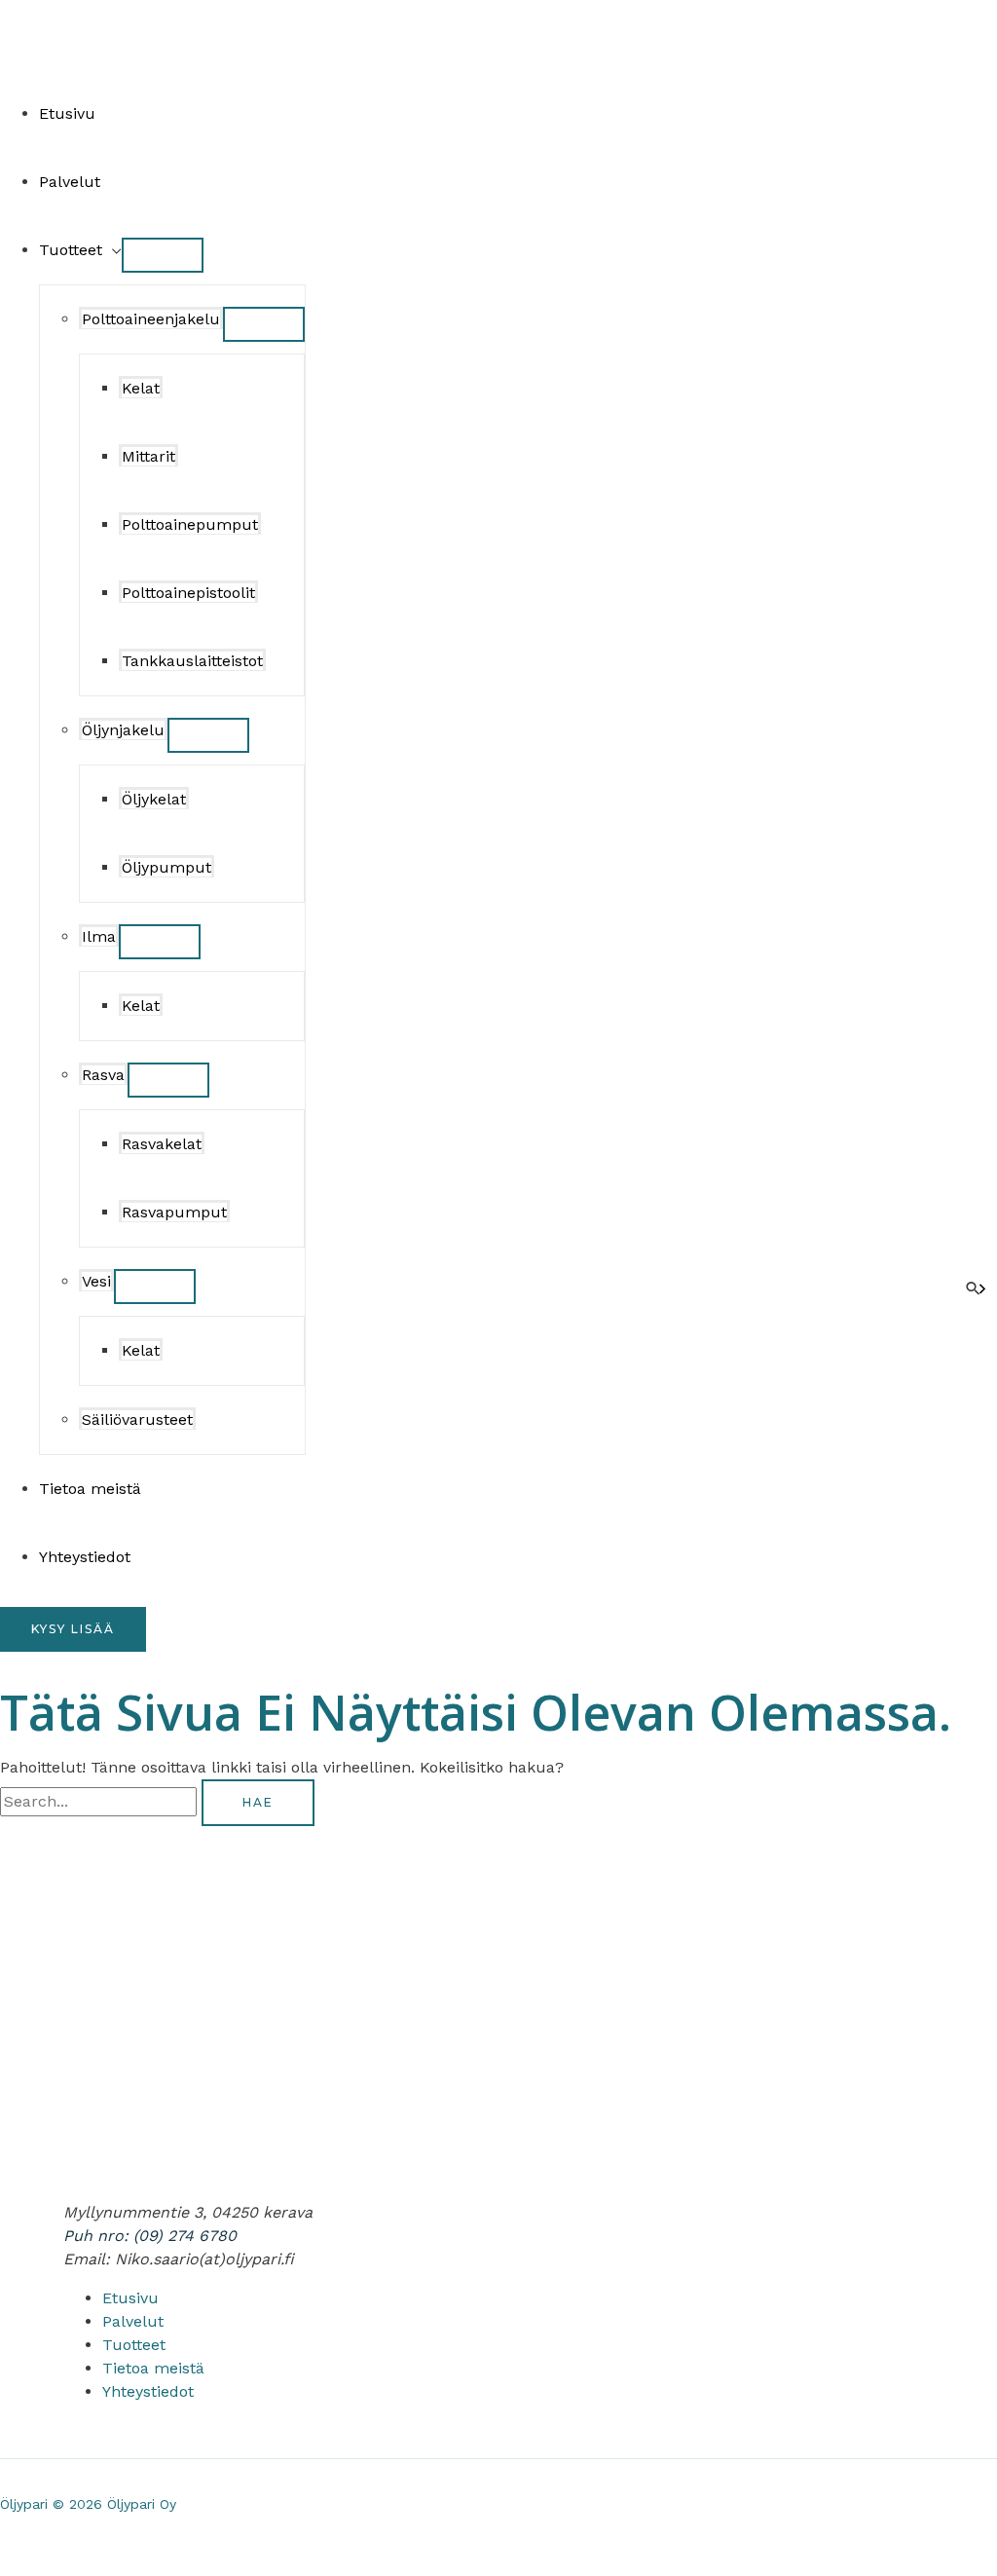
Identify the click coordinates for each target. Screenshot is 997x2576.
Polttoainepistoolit (188, 593)
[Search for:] (101, 1801)
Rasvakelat (162, 1144)
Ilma (99, 936)
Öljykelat (154, 799)
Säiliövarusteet (137, 1419)
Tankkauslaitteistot (192, 661)
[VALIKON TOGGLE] (163, 255)
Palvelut (70, 182)
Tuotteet (71, 250)
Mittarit (148, 456)
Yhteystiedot (85, 1557)
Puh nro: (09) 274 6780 (150, 2236)
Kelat (141, 388)
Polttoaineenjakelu (151, 319)
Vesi (96, 1281)
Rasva (103, 1075)
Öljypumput (166, 867)
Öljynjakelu (123, 730)
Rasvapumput (174, 1212)
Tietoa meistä (90, 1489)
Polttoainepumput (190, 524)
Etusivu (67, 113)
